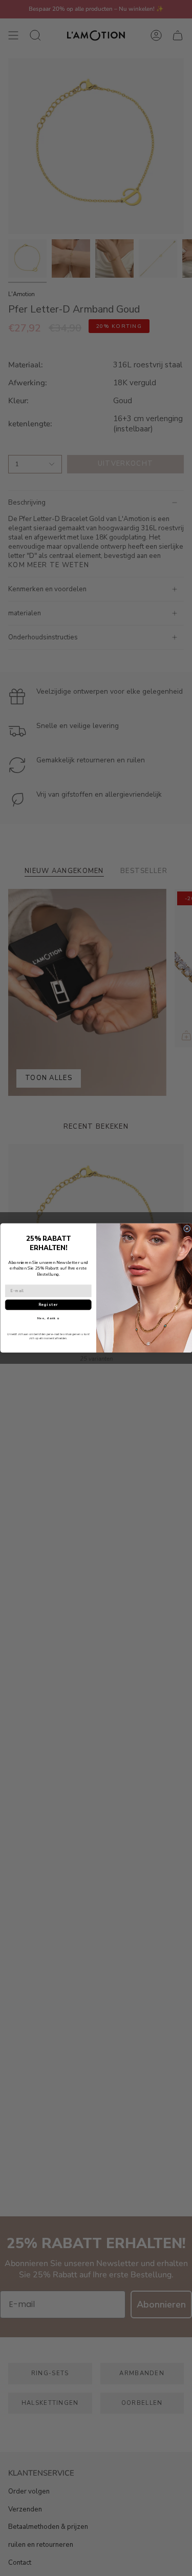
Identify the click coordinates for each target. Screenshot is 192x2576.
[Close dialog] (187, 1229)
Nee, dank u (48, 1319)
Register (48, 1305)
